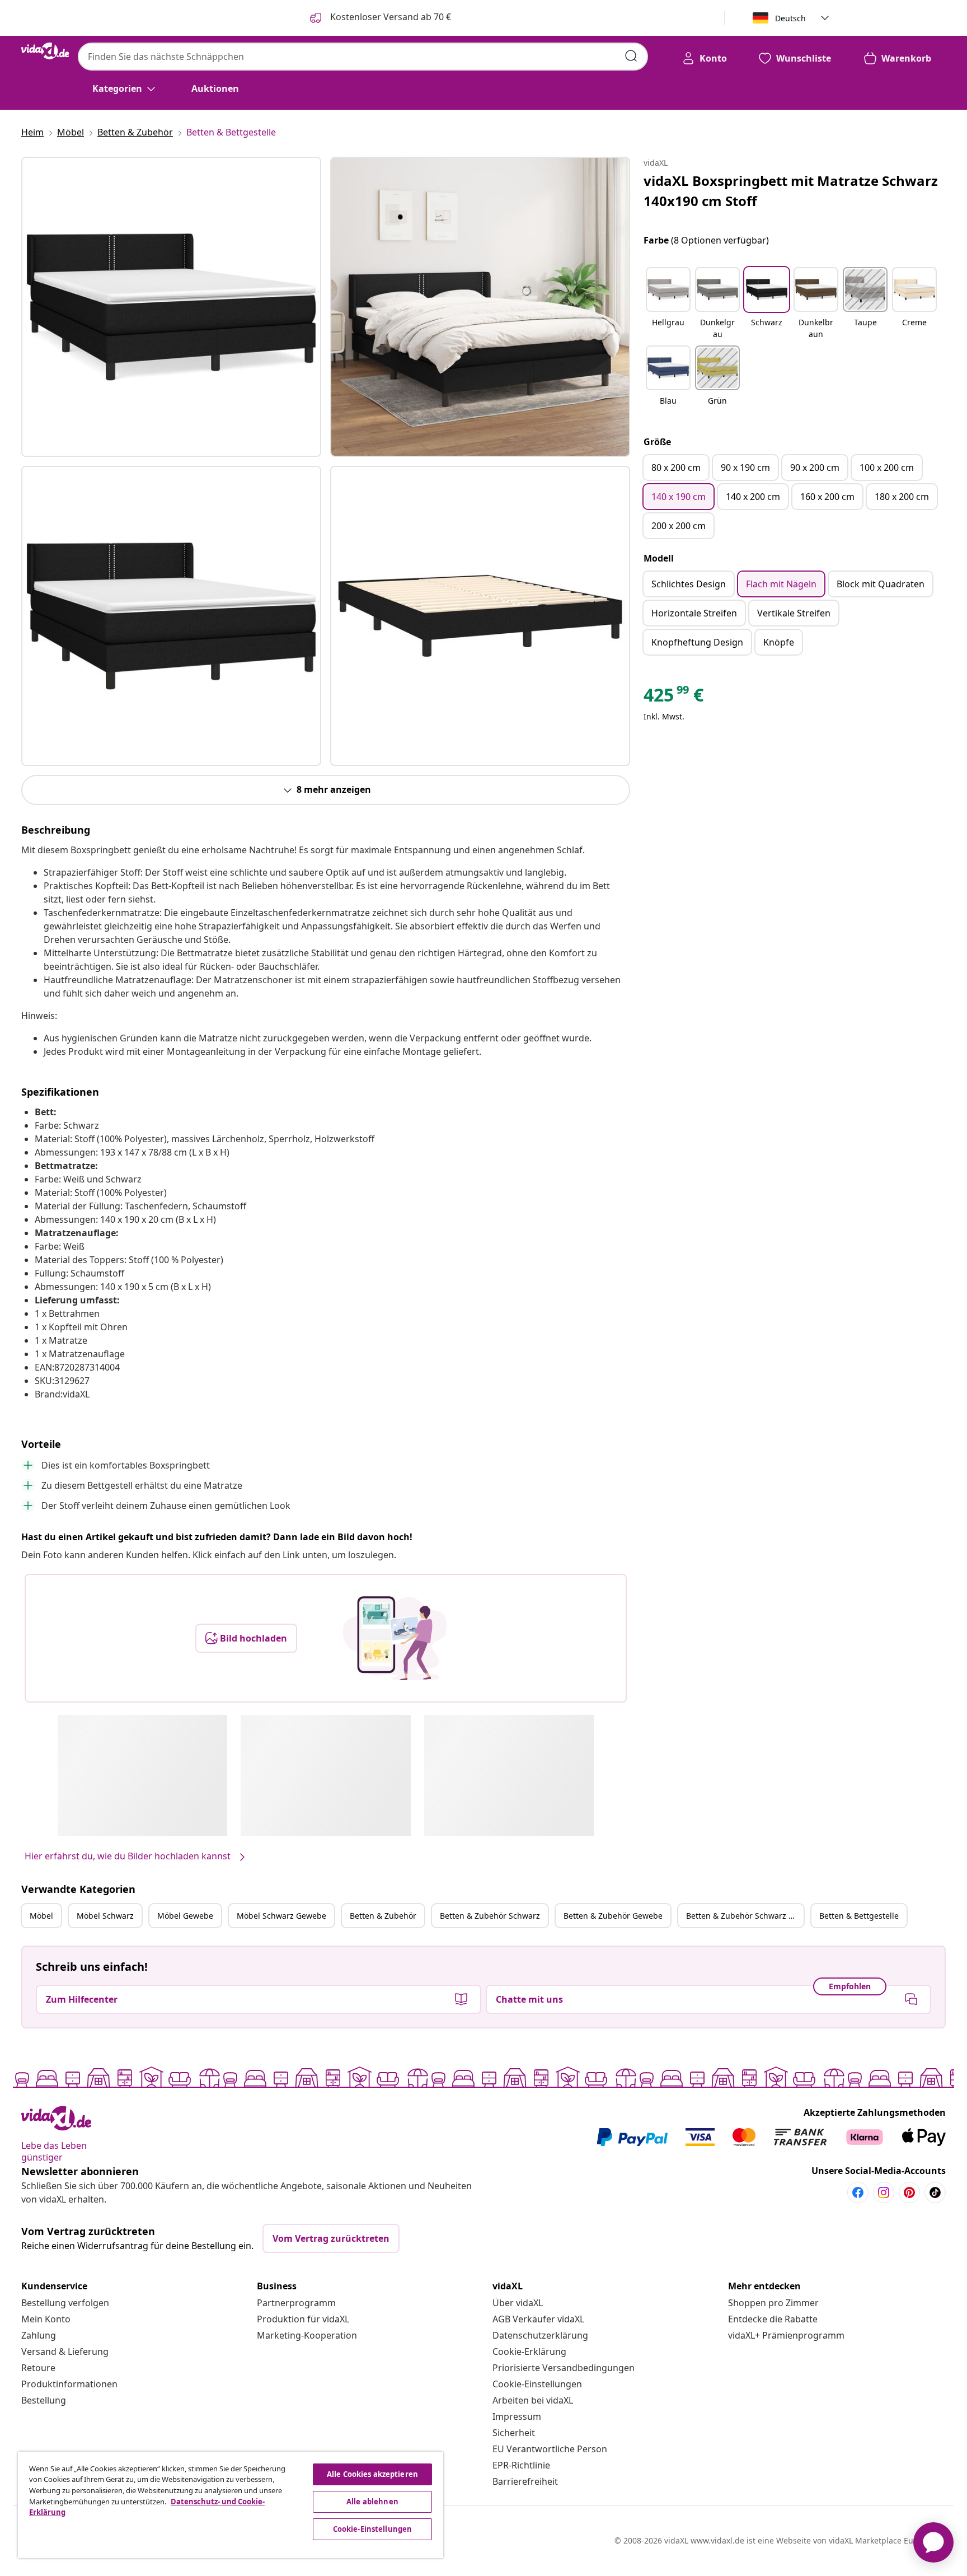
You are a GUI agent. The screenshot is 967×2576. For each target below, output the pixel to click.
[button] (668, 304)
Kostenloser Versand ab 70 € (389, 17)
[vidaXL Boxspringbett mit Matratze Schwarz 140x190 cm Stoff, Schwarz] (171, 307)
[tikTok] (935, 2192)
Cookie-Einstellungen (537, 2384)
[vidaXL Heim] (45, 51)
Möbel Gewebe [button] (185, 1916)
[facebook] (858, 2192)
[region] (231, 2505)
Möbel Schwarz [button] (105, 1916)
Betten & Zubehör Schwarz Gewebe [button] (745, 1916)
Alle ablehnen (372, 2502)
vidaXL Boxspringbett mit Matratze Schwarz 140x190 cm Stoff (791, 191)
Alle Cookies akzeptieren (372, 2474)
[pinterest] (909, 2192)
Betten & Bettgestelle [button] (859, 1916)
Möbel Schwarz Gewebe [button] (281, 1916)
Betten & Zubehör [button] (383, 1916)
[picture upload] (395, 1638)
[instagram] (884, 2192)
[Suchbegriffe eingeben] (631, 56)
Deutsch (790, 18)
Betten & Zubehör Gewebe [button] (613, 1916)
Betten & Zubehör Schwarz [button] (490, 1916)
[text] (673, 698)
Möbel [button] (41, 1916)
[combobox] (363, 57)
